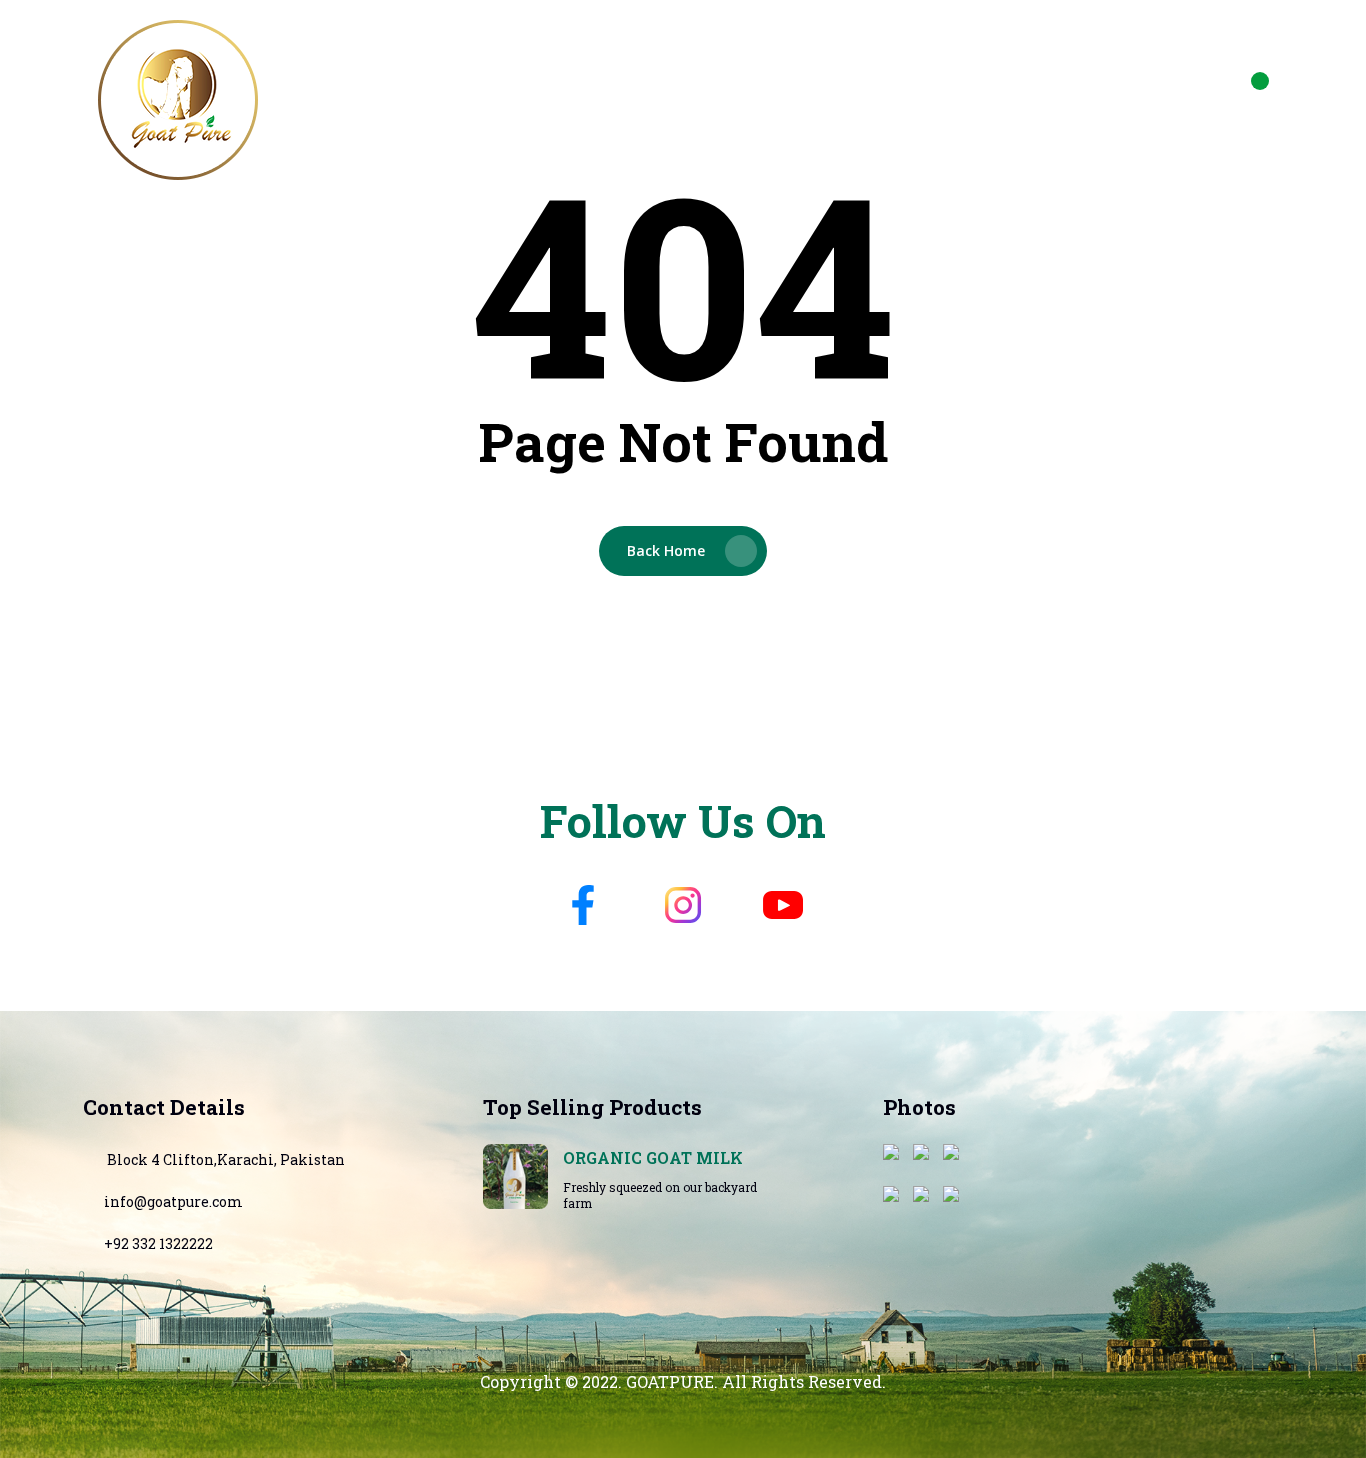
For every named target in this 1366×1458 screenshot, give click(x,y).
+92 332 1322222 (158, 1243)
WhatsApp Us (983, 86)
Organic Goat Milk (653, 1157)
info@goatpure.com (1154, 86)
